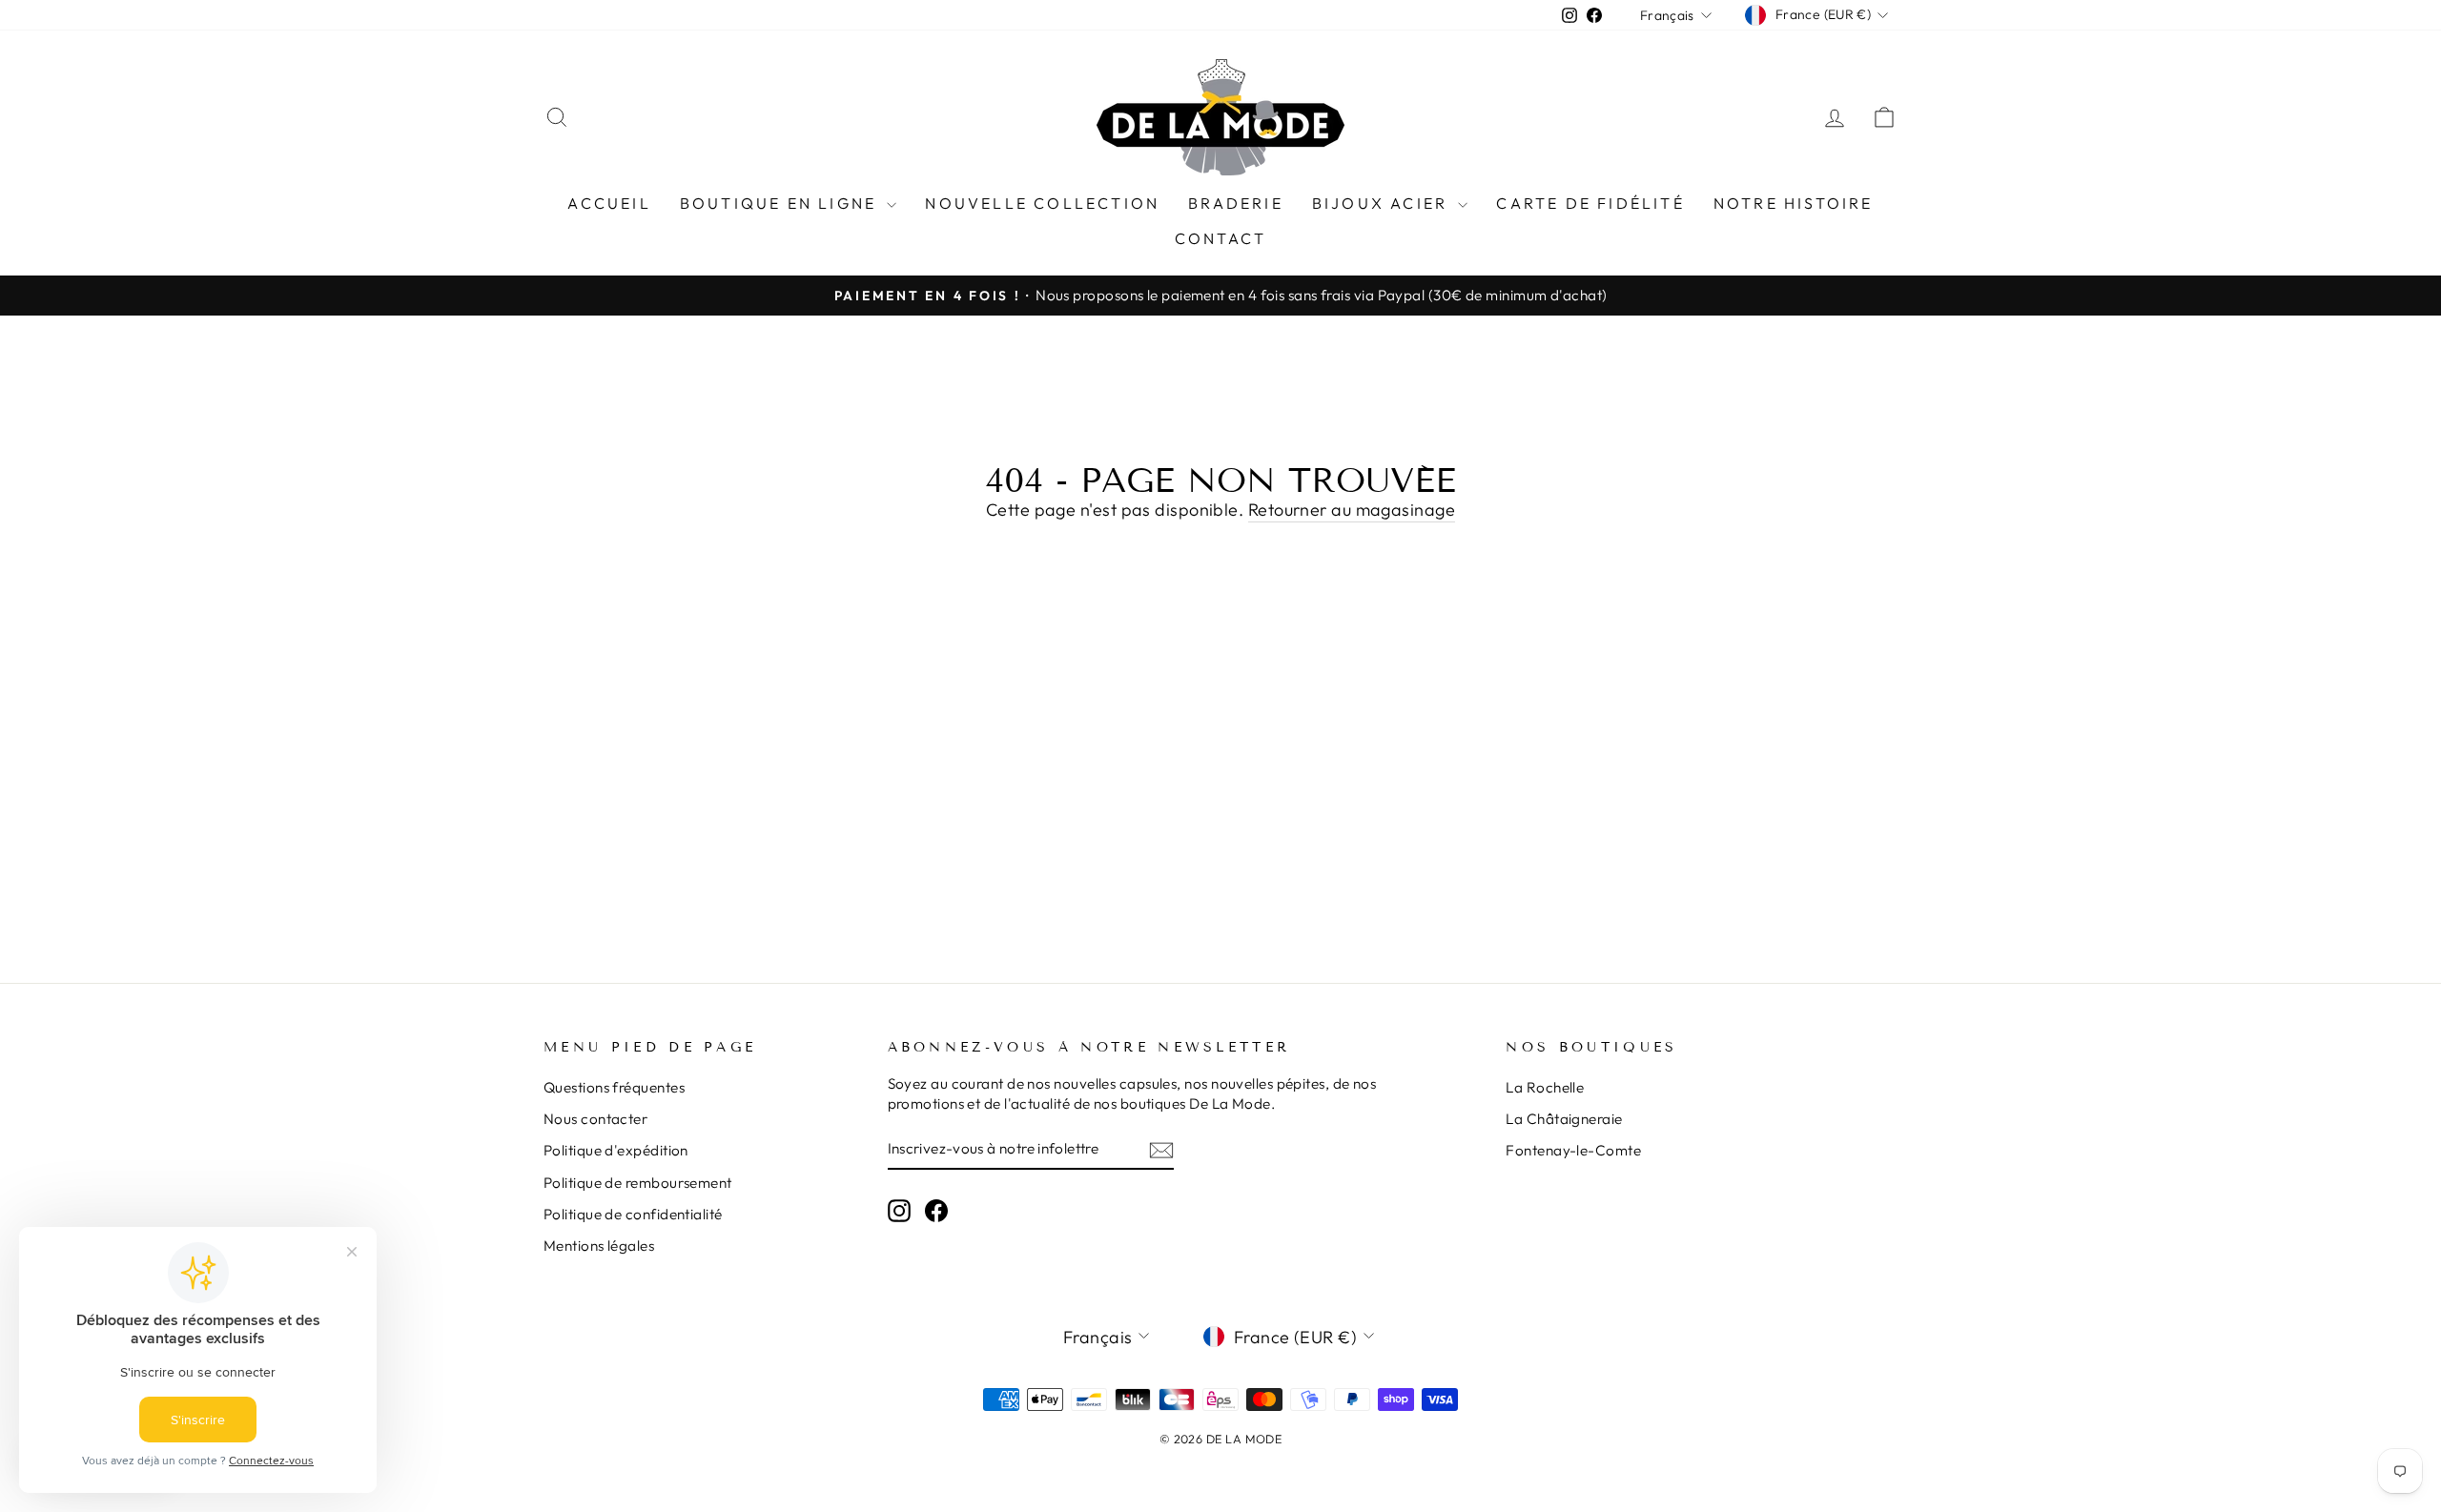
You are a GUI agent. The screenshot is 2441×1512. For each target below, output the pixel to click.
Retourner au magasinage (1352, 510)
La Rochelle (1545, 1087)
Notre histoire (1794, 203)
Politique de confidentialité (633, 1214)
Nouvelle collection (1042, 203)
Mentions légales (599, 1246)
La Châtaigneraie (1564, 1119)
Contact (1220, 238)
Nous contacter (595, 1119)
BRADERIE (1236, 203)
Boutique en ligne (781, 203)
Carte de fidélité (1590, 203)
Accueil (609, 203)
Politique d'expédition (616, 1150)
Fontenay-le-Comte (1573, 1150)
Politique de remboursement (638, 1183)
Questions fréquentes (614, 1087)
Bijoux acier (1383, 203)
